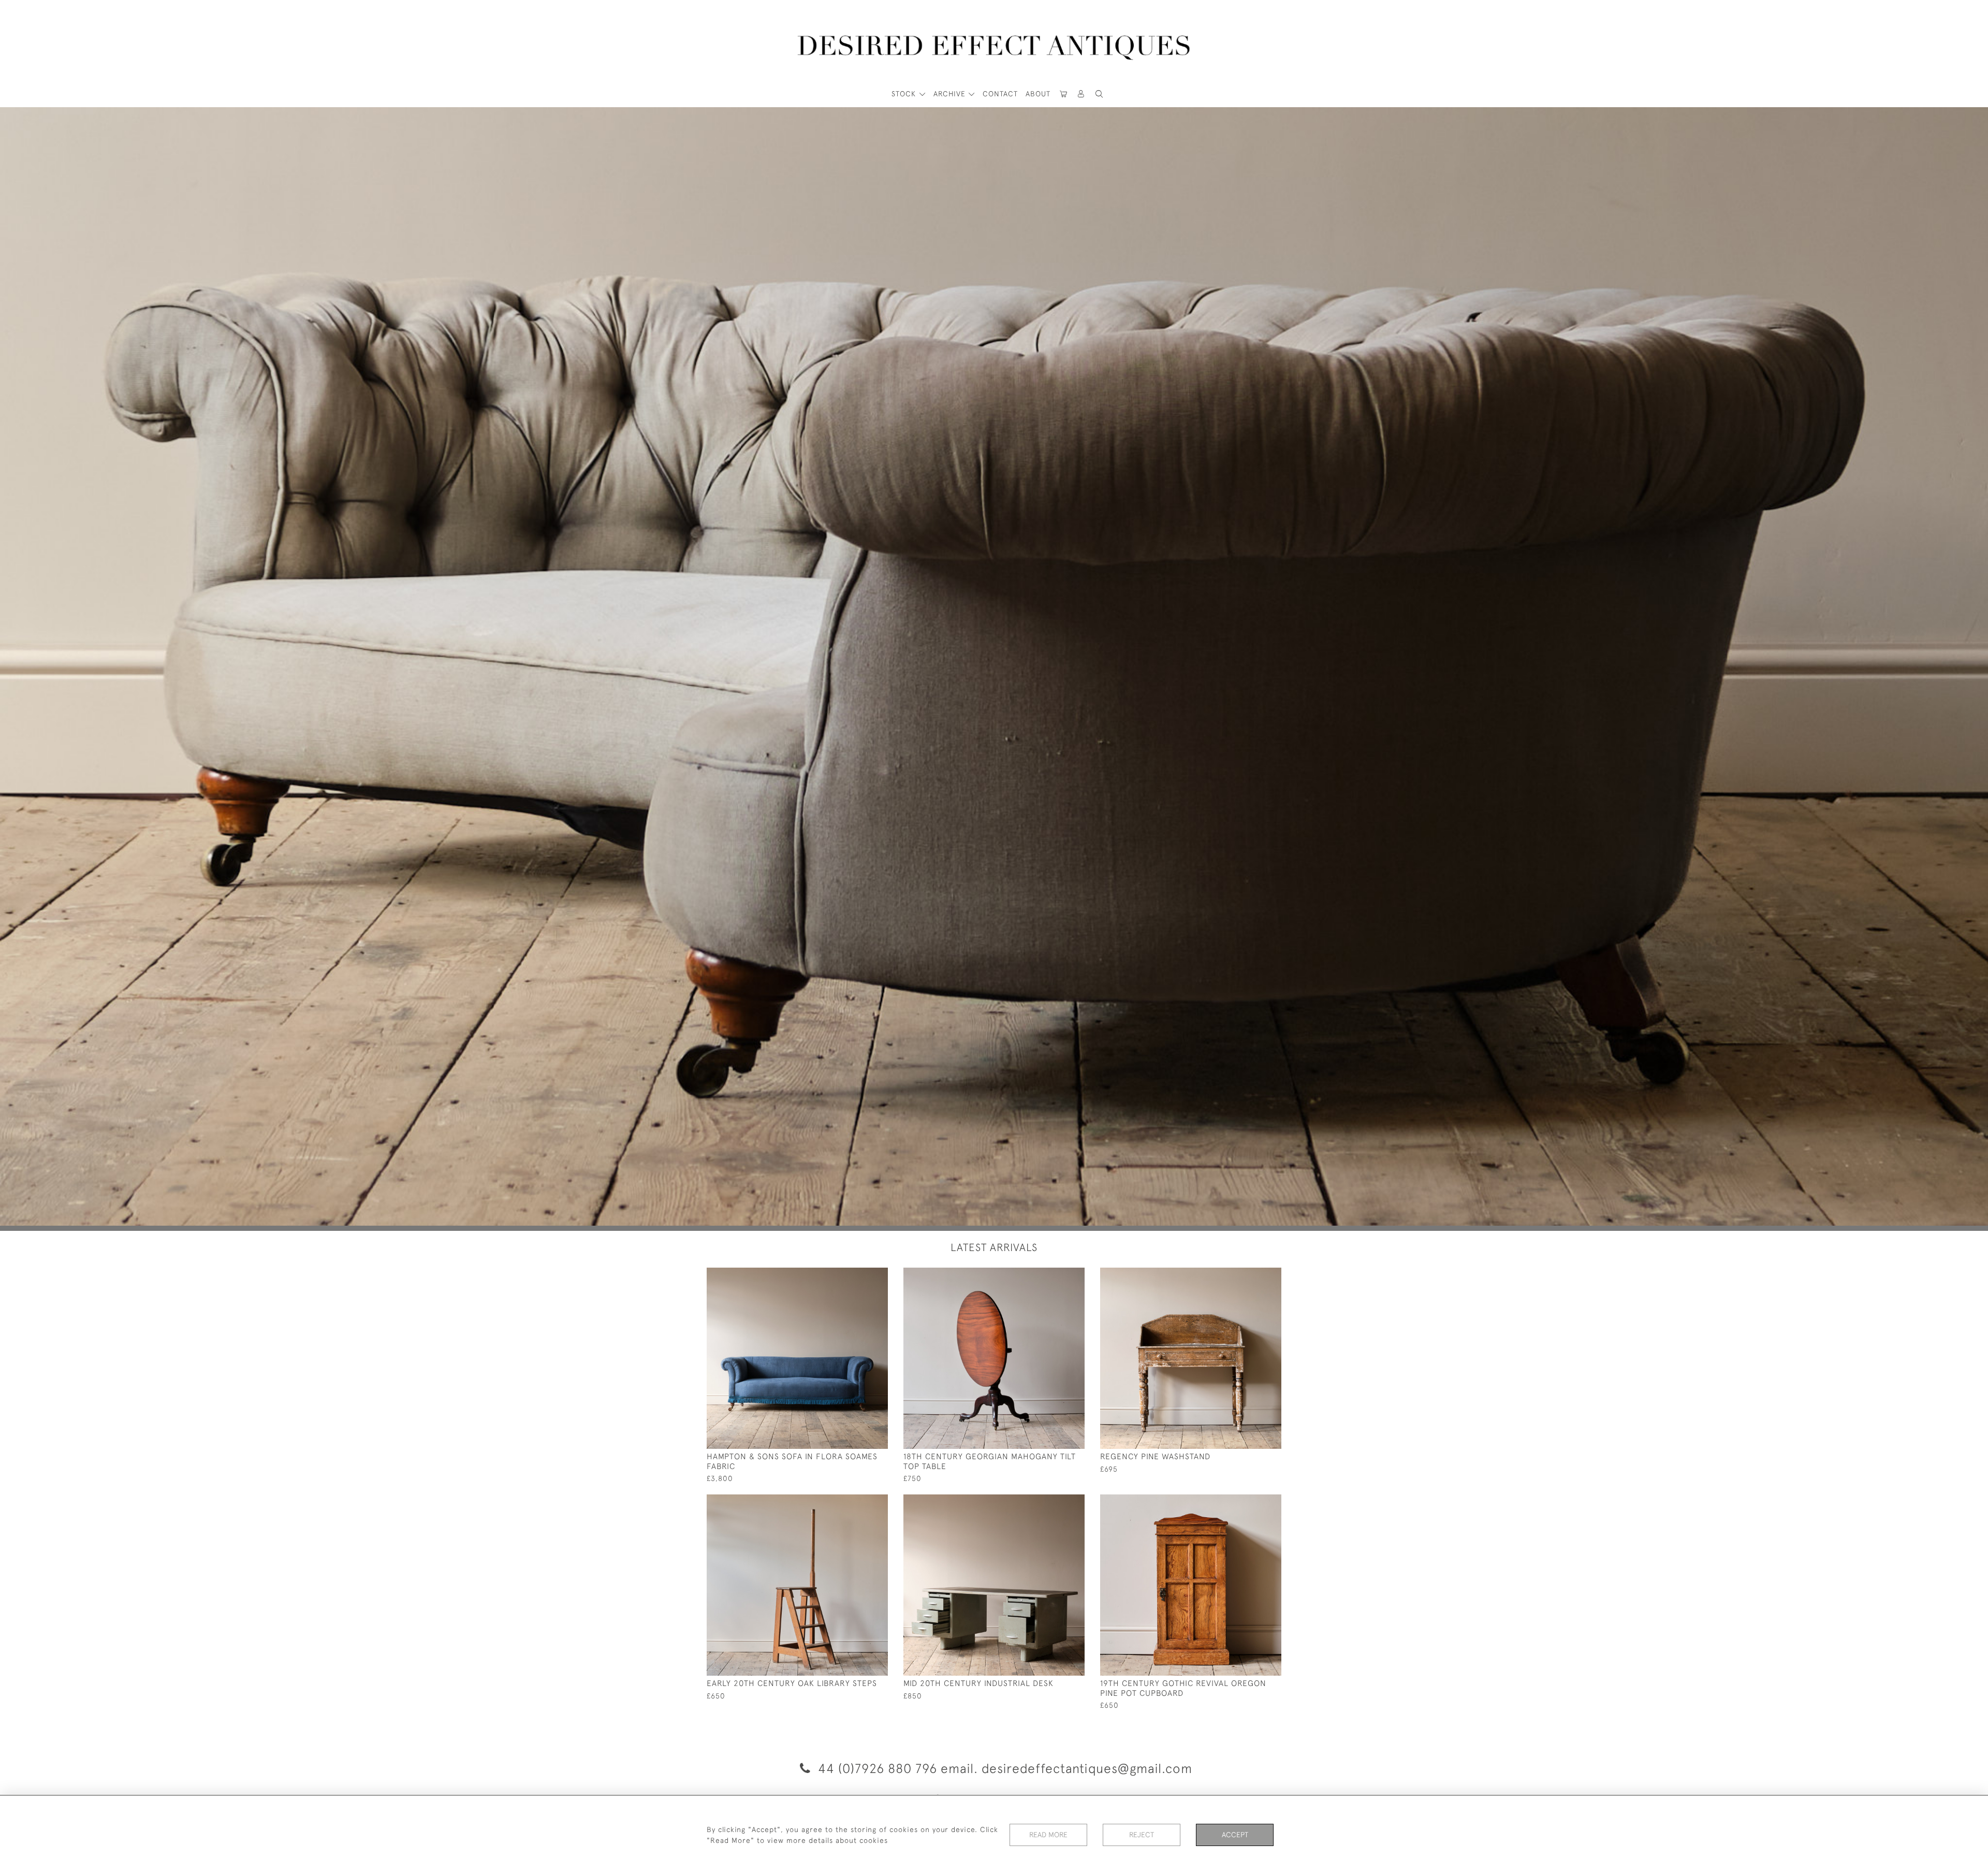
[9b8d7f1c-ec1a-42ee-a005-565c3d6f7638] (1250, 1503)
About (1038, 94)
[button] (1081, 94)
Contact (1000, 94)
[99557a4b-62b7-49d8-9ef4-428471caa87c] (1053, 1276)
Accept (1235, 1835)
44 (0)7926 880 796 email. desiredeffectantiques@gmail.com (1003, 1768)
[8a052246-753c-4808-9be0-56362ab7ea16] (1250, 1276)
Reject (1142, 1835)
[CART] (1063, 94)
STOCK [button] (905, 94)
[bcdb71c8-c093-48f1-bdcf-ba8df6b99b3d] (857, 1503)
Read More (1048, 1835)
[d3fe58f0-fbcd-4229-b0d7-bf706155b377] (857, 1276)
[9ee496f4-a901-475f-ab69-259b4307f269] (1053, 1503)
